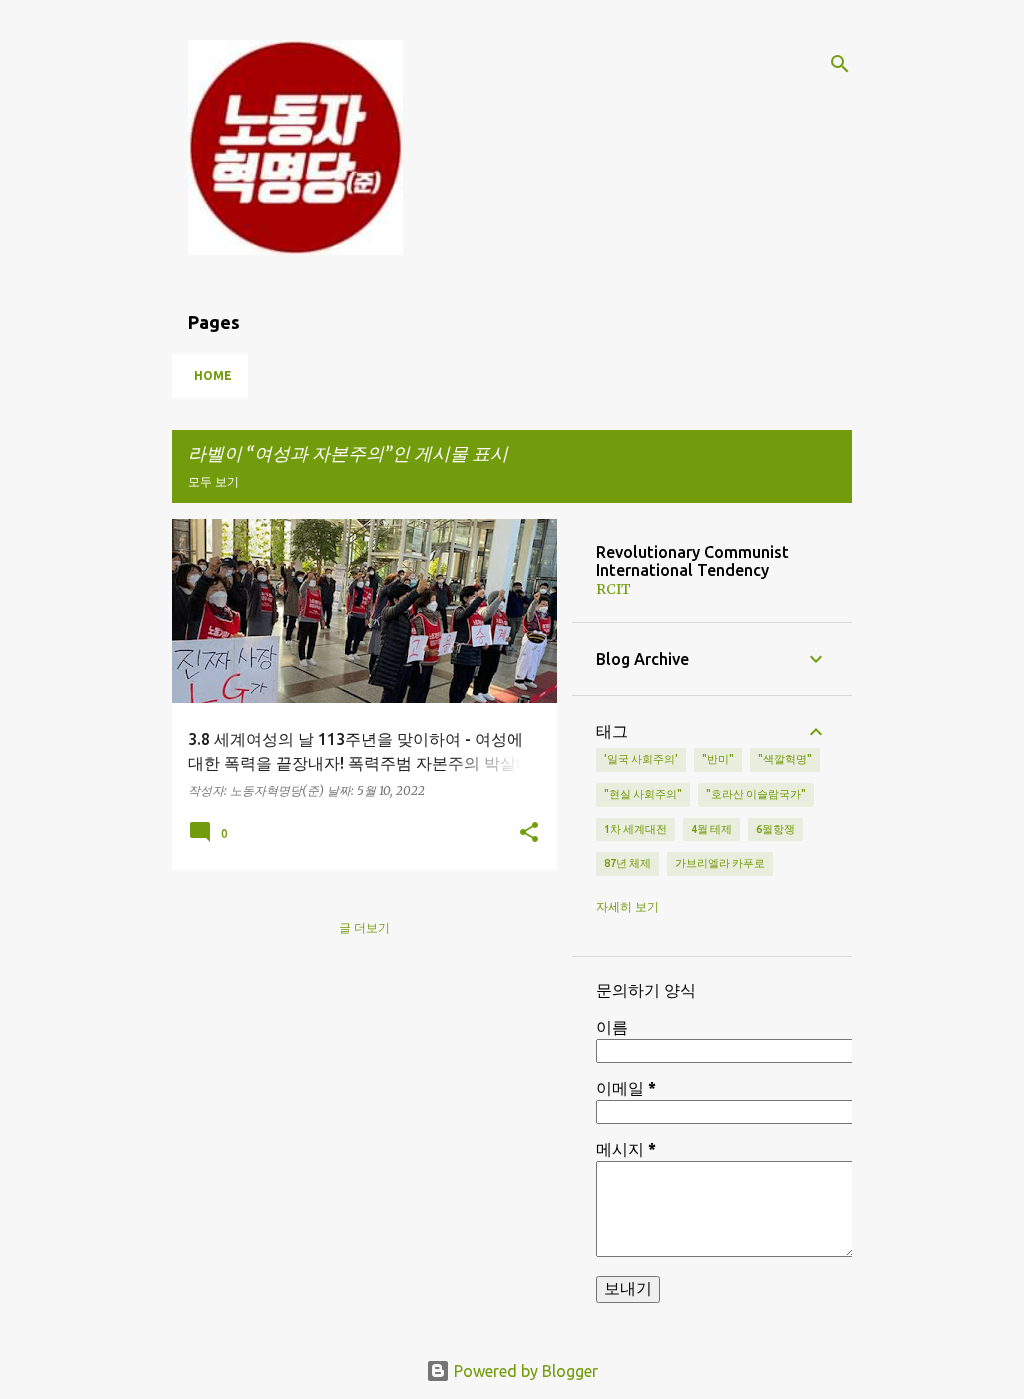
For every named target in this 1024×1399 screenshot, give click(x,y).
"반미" (718, 759)
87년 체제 (627, 863)
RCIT (613, 589)
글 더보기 (364, 927)
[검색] (840, 64)
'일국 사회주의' (641, 759)
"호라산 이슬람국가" (756, 794)
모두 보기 (213, 481)
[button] (529, 833)
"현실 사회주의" (643, 794)
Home (213, 375)
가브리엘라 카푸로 (720, 863)
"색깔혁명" (785, 759)
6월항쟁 (775, 829)
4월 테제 (711, 829)
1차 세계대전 (635, 829)
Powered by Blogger (524, 1371)
